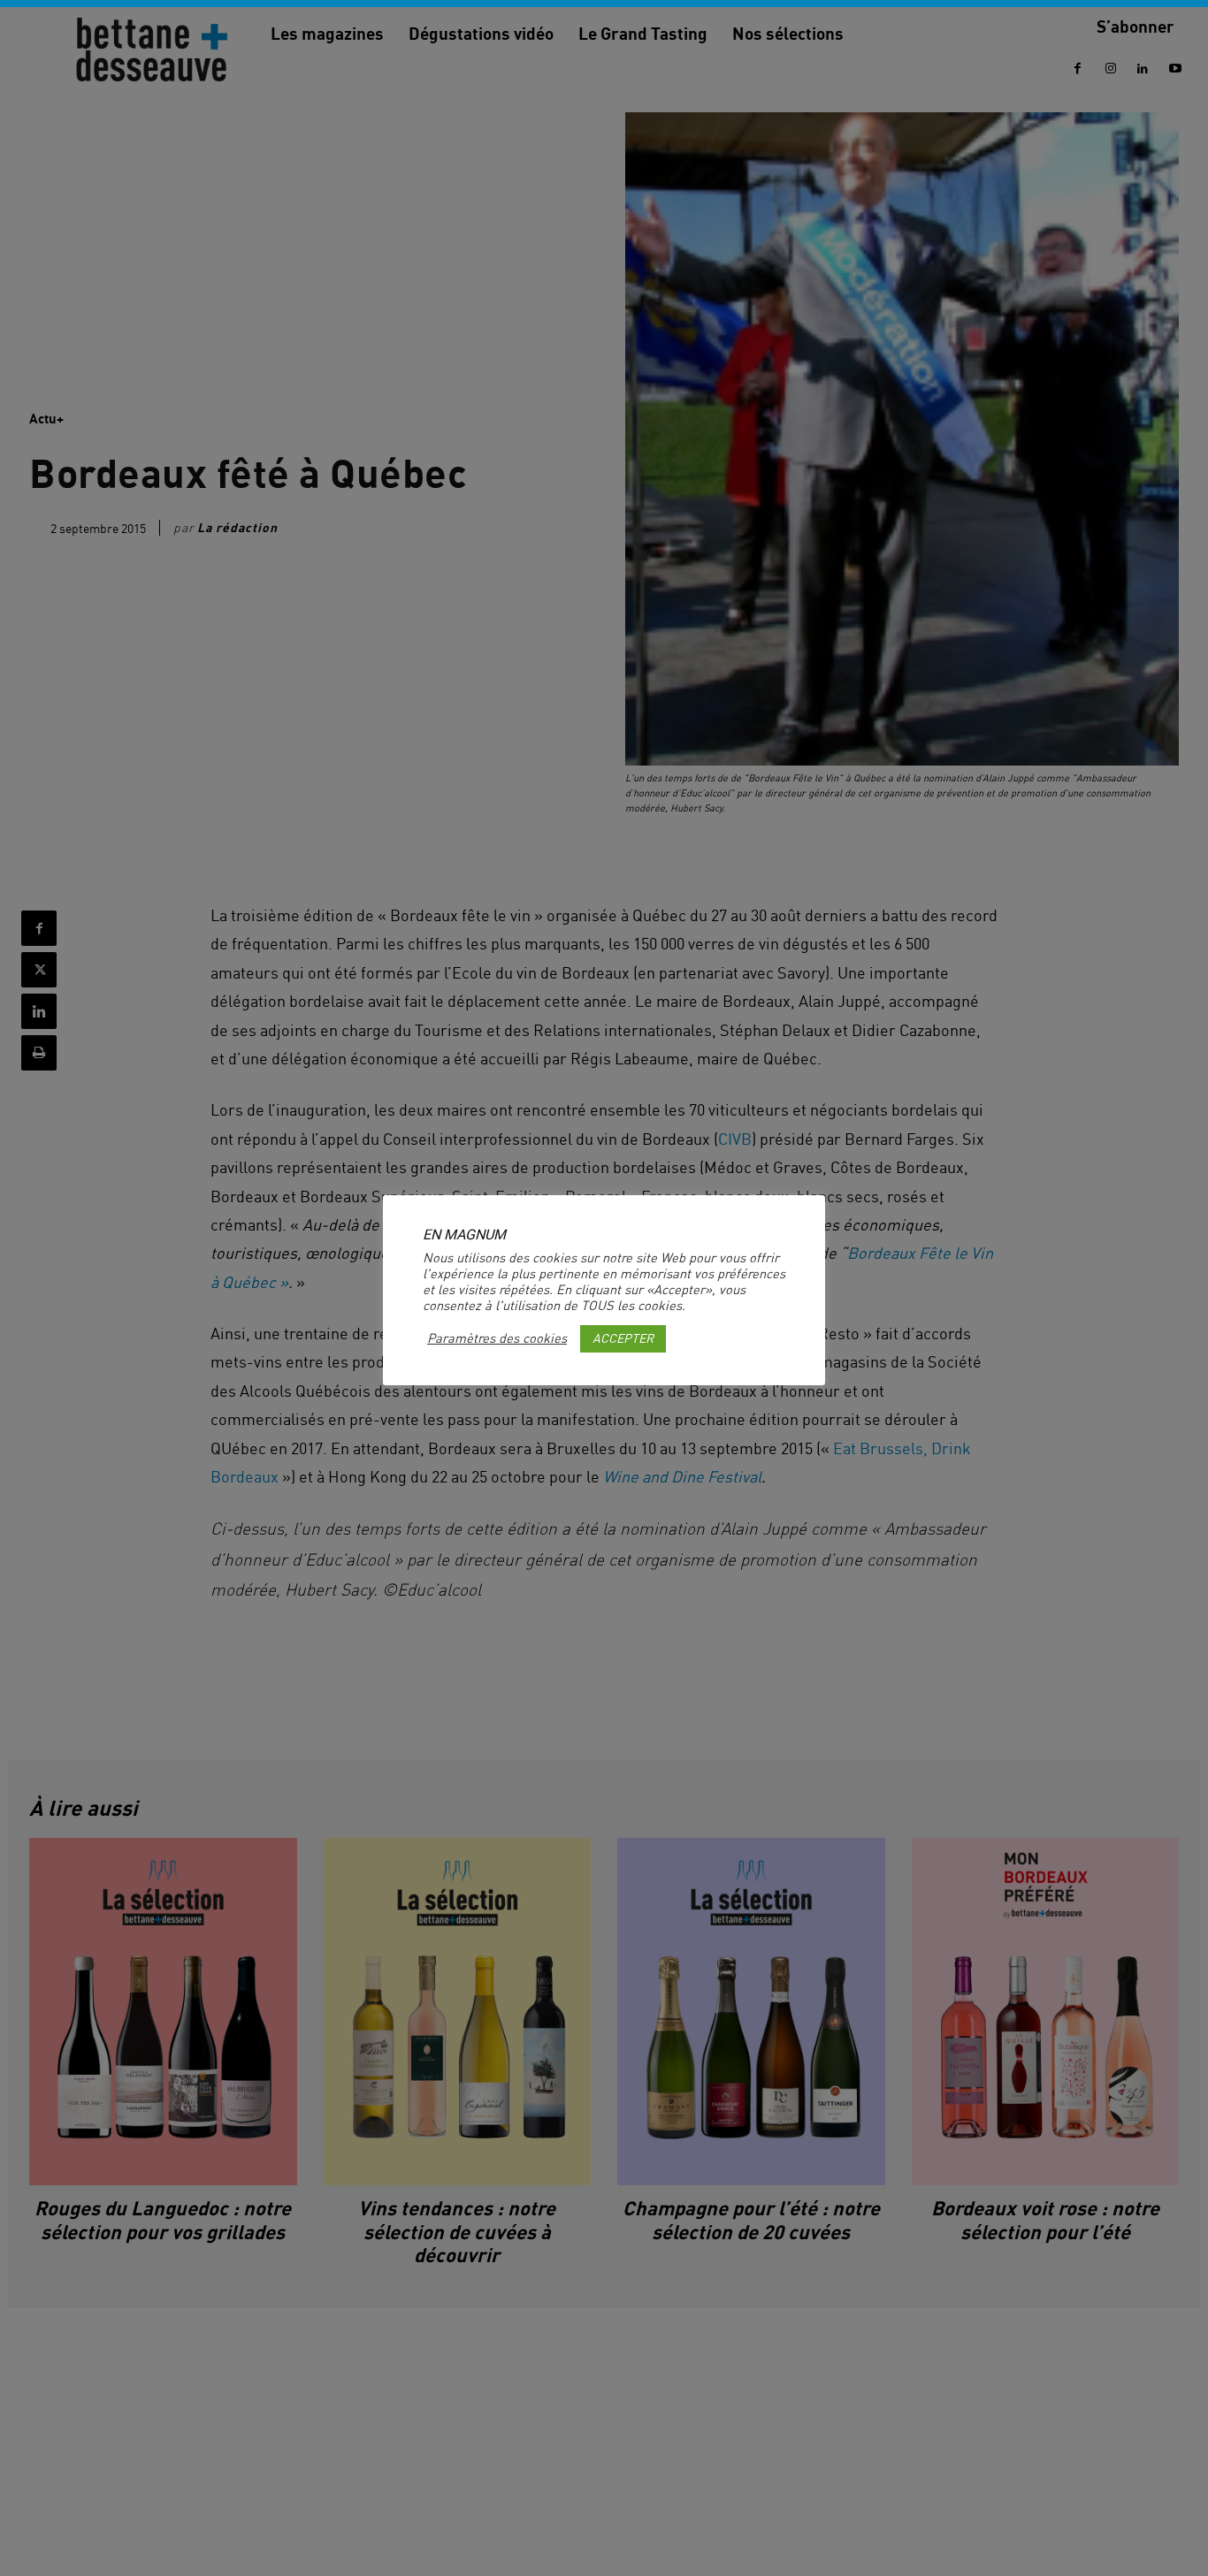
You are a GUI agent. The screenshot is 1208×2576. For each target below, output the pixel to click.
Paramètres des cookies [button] (497, 1338)
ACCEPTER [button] (623, 1338)
